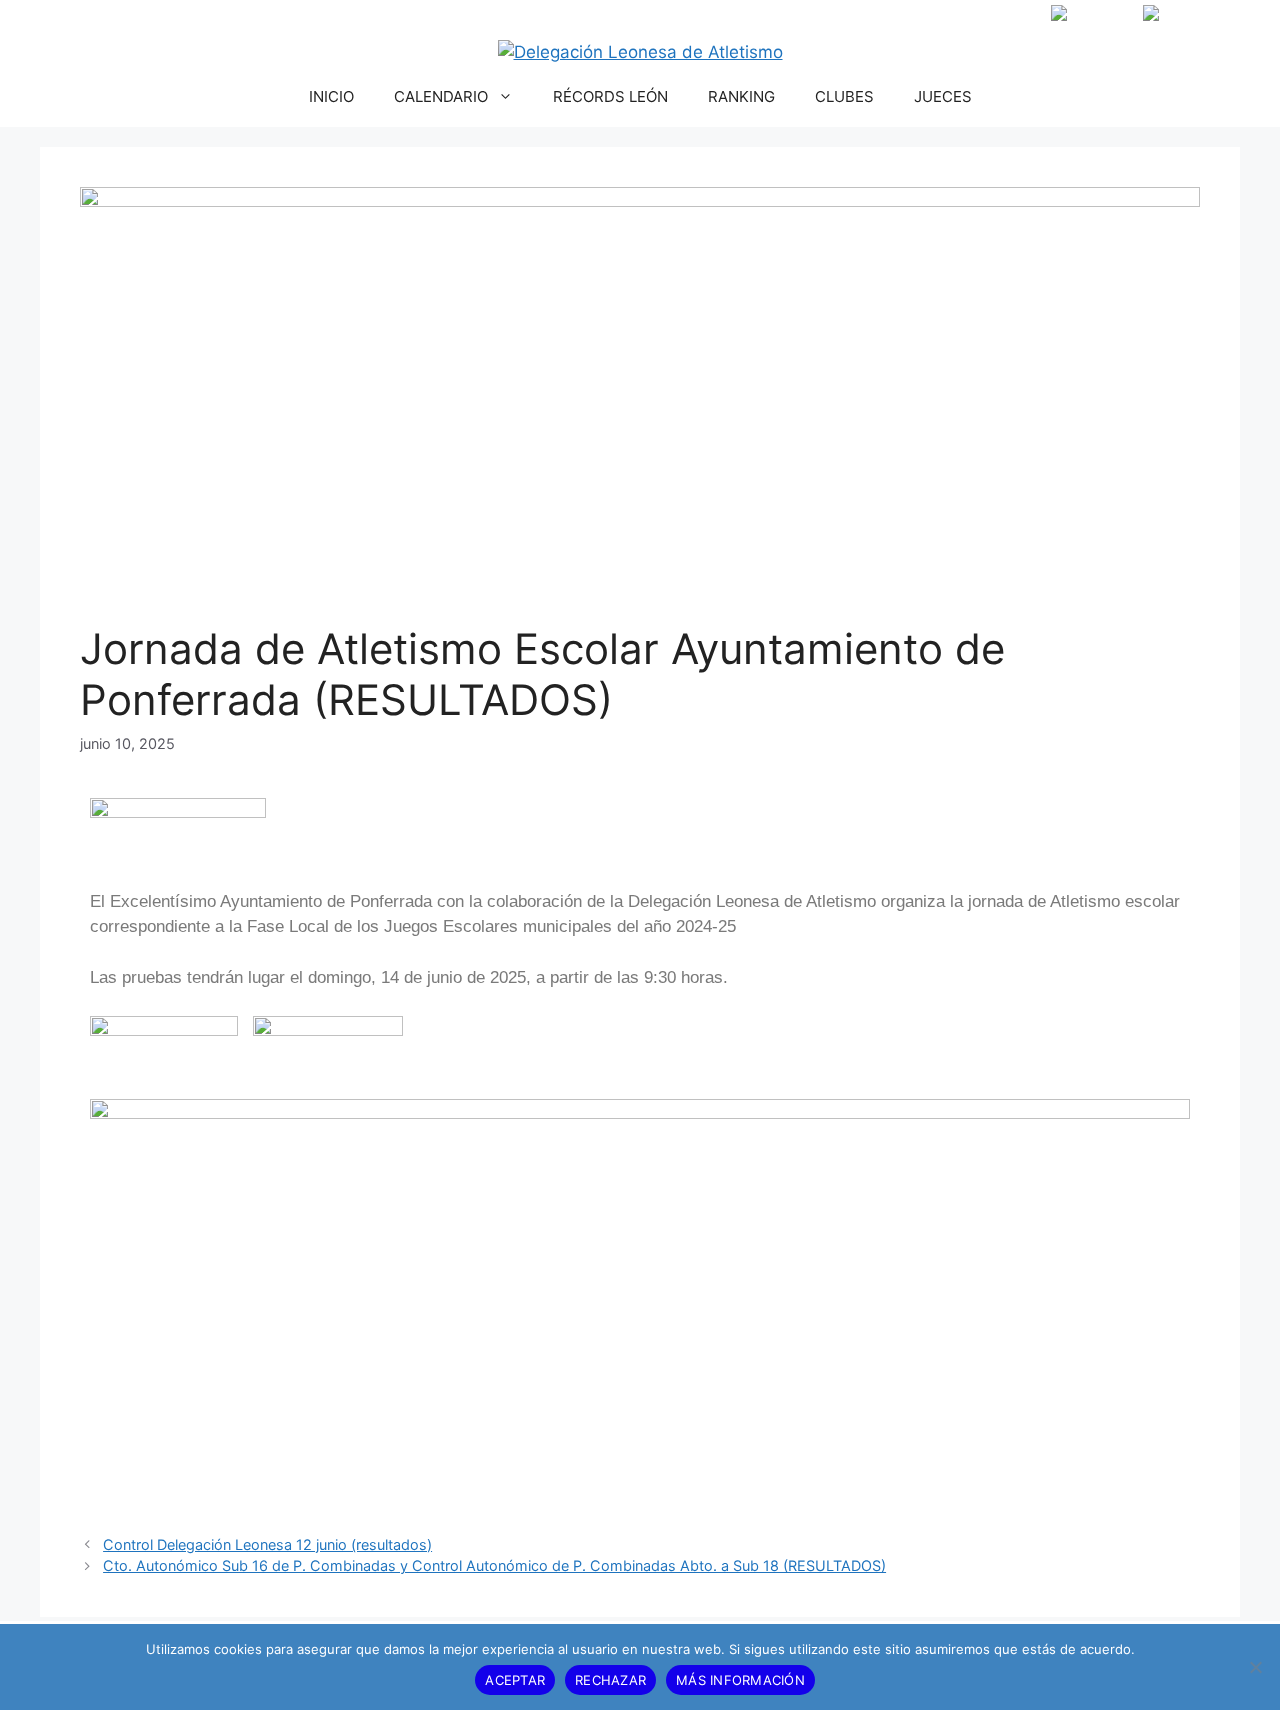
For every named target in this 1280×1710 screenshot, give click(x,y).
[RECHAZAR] (1255, 1667)
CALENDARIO (441, 96)
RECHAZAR (610, 1680)
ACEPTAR (515, 1680)
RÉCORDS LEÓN (610, 96)
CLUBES (844, 96)
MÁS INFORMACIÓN (740, 1680)
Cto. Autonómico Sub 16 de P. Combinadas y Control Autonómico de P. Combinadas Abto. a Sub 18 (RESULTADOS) (494, 1565)
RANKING (741, 96)
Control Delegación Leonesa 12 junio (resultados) (267, 1544)
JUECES (943, 96)
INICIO (331, 96)
